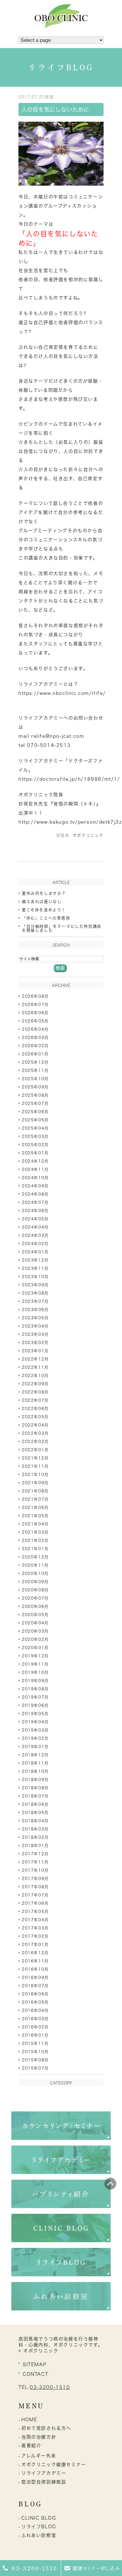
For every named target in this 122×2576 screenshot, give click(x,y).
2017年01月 (35, 1945)
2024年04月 (35, 1227)
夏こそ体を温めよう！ (44, 910)
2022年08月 (35, 1392)
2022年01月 (35, 1450)
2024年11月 (35, 1169)
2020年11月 (35, 1565)
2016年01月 (35, 2035)
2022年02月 (35, 1442)
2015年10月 (35, 2052)
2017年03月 (35, 1928)
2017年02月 (35, 1936)
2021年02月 (35, 1540)
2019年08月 (35, 1689)
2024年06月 (35, 1211)
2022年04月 (35, 1425)
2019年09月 (35, 1681)
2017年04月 (35, 1920)
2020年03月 (35, 1631)
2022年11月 (35, 1367)
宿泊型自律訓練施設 (44, 2482)
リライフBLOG (39, 2527)
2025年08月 (35, 1095)
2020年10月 (35, 1573)
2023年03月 (35, 1334)
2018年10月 (35, 1771)
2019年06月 (35, 1705)
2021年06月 (35, 1508)
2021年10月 (35, 1475)
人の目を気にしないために (55, 109)
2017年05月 (35, 1912)
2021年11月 (35, 1466)
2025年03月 (35, 1136)
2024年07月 (35, 1202)
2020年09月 (35, 1582)
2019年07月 (35, 1697)
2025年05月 (35, 1120)
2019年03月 (35, 1730)
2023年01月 (35, 1351)
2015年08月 (35, 2060)
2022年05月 (35, 1417)
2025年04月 (35, 1128)
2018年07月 (35, 1796)
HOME (29, 2420)
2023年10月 (35, 1277)
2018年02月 (35, 1837)
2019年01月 (35, 1747)
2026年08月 (35, 996)
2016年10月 (35, 1969)
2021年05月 (35, 1516)
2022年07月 (35, 1400)
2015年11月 (35, 2043)
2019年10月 (35, 1672)
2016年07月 (35, 1986)
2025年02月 (35, 1145)
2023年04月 (35, 1326)
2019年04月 (35, 1722)
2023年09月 (35, 1285)
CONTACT (35, 2374)
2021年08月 (35, 1491)
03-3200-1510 (50, 2387)
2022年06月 (35, 1409)
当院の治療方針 (39, 2437)
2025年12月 (35, 1062)
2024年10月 (35, 1178)
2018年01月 (35, 1846)
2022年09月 (35, 1384)
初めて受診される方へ (46, 2428)
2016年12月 (35, 1953)
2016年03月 (35, 2019)
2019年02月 (35, 1738)
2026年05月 (35, 1021)
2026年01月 (35, 1054)
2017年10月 (35, 1870)
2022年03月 (35, 1433)
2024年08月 (35, 1194)
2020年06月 (35, 1606)
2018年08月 (35, 1788)
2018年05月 (35, 1813)
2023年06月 (35, 1310)
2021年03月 (35, 1532)
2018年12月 (35, 1755)
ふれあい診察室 (39, 2535)
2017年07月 (35, 1895)
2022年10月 (35, 1376)
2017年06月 (35, 1903)
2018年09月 (35, 1780)
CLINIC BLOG (39, 2518)
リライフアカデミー (44, 2473)
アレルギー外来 (39, 2456)
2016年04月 (35, 2010)
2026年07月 (35, 1005)
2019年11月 (35, 1664)
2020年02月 (35, 1639)
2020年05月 (35, 1615)
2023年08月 (35, 1293)
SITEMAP (35, 2364)
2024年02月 (35, 1244)
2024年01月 (35, 1252)
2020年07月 (35, 1598)
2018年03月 (35, 1829)
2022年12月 (35, 1359)
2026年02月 (35, 1046)
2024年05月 (35, 1219)
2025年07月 (35, 1103)
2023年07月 (35, 1301)
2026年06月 (35, 1013)
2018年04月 (35, 1821)
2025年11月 (35, 1070)
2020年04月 (35, 1623)
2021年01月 (35, 1549)
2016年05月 (35, 2002)
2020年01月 (35, 1648)
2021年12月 (35, 1458)
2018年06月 (35, 1804)
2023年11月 (35, 1268)
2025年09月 (35, 1087)
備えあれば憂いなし (42, 902)
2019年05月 (35, 1714)
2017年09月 (35, 1879)
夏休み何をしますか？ (44, 893)
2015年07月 (35, 2068)
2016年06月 (35, 1994)
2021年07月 (35, 1499)
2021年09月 (35, 1483)
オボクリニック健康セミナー (54, 2465)
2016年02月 (35, 2027)
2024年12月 (35, 1161)
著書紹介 (31, 2445)
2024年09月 (35, 1186)
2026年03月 (35, 1038)
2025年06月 (35, 1112)
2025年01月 (35, 1153)
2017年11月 (35, 1862)
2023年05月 (35, 1318)
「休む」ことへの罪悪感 (46, 918)
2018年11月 (35, 1763)
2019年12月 (35, 1656)
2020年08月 (35, 1590)
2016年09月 (35, 1977)
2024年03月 (35, 1235)
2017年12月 (35, 1854)
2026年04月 (35, 1029)
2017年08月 (35, 1887)
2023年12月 (35, 1260)
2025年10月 (35, 1079)
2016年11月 (35, 1961)
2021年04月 (35, 1524)
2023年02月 (35, 1343)
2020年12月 (35, 1557)
